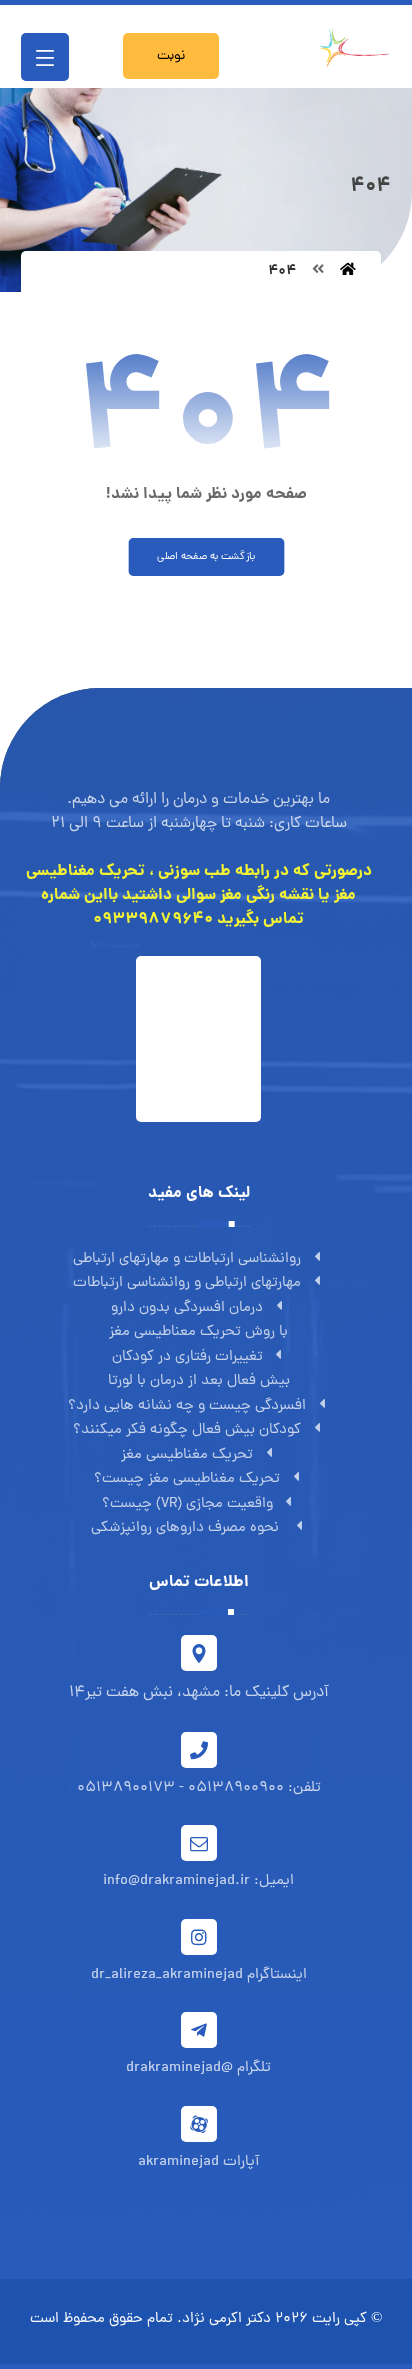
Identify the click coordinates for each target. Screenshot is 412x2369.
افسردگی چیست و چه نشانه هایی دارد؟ (187, 1406)
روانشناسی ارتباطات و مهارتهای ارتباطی (187, 1259)
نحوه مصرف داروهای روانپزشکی (187, 1528)
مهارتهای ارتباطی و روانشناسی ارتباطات (187, 1283)
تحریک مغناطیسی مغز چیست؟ (187, 1479)
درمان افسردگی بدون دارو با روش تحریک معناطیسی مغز (198, 1321)
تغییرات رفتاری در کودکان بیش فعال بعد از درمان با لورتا (199, 1370)
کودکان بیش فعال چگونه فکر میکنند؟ (187, 1430)
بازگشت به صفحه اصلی (206, 557)
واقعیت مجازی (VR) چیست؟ (187, 1504)
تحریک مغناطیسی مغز (187, 1455)
